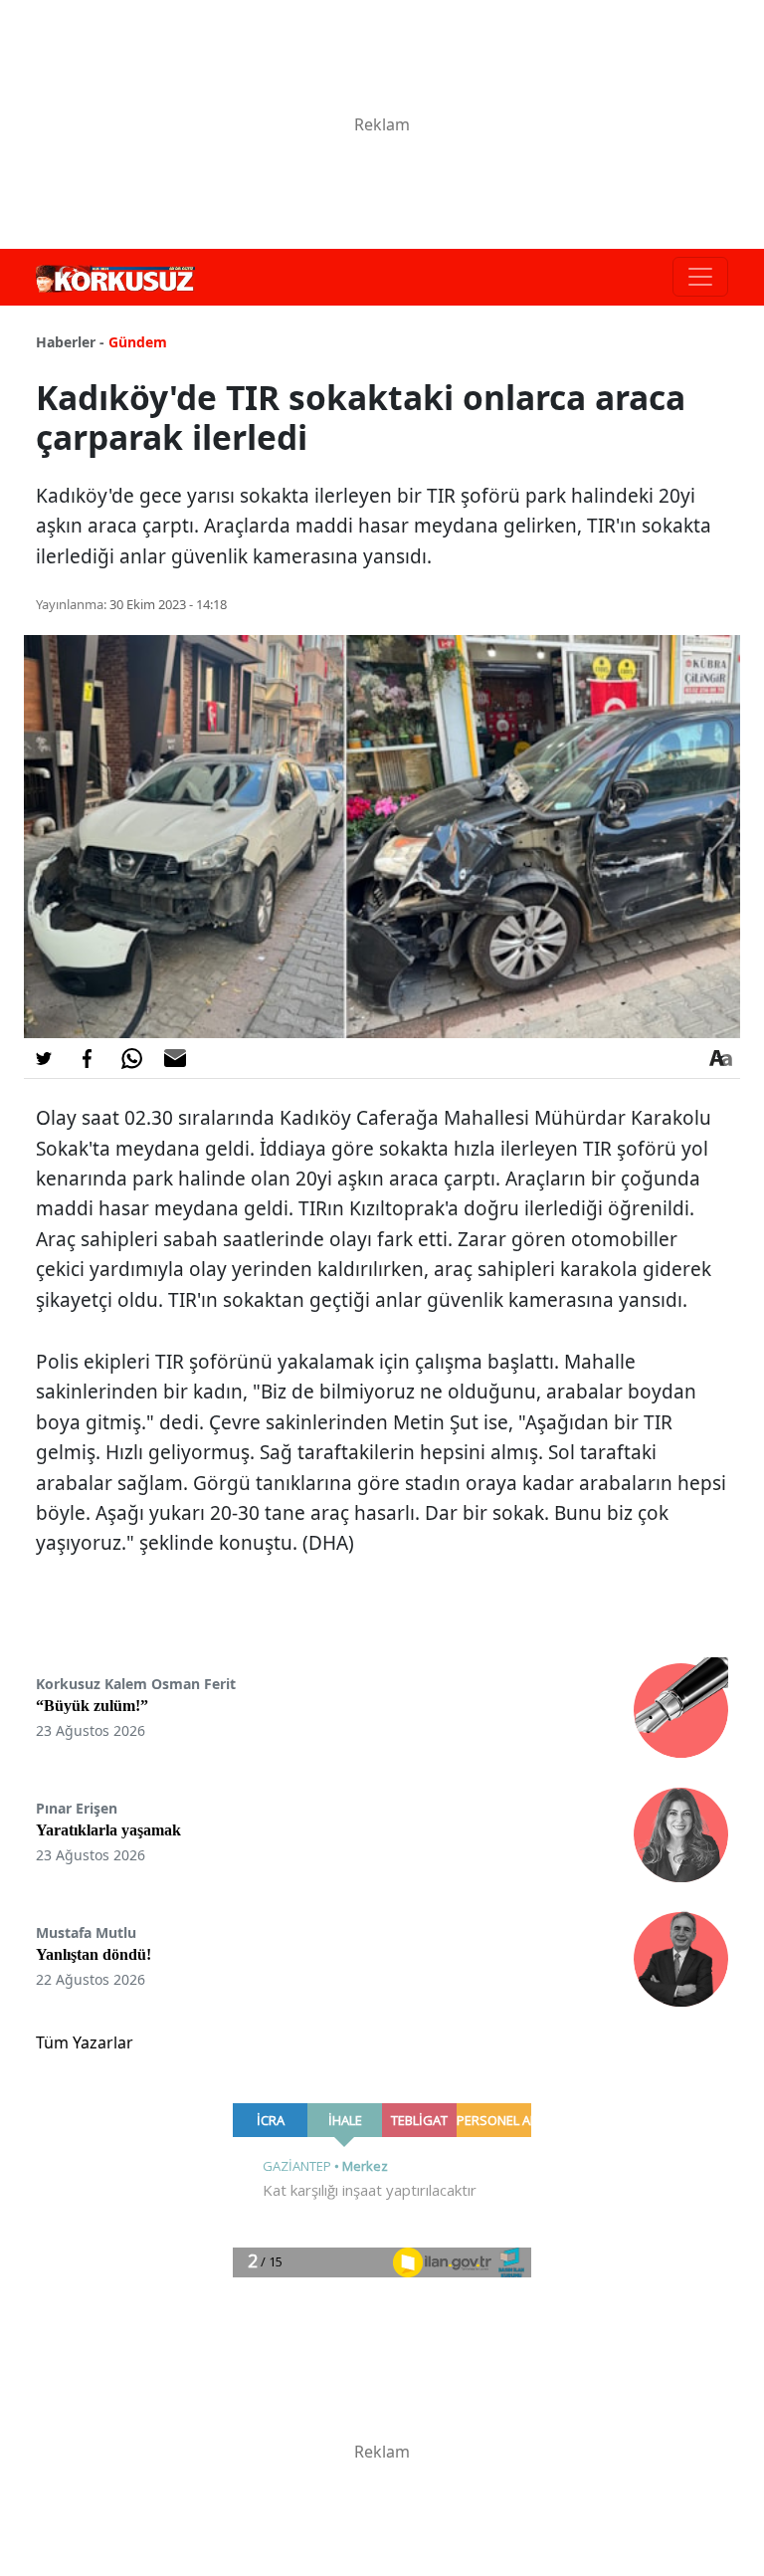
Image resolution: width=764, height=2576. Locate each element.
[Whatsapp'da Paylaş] (131, 1058)
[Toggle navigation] (700, 277)
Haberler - (70, 342)
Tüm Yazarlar (85, 2042)
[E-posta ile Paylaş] (175, 1058)
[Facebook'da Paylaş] (88, 1058)
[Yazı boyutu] (720, 1058)
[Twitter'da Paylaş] (44, 1058)
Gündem (138, 342)
